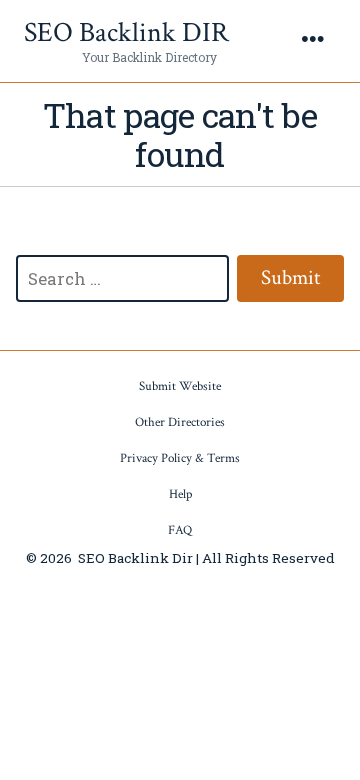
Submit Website (180, 386)
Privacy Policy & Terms (180, 458)
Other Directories (180, 422)
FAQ (180, 530)
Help (180, 494)
